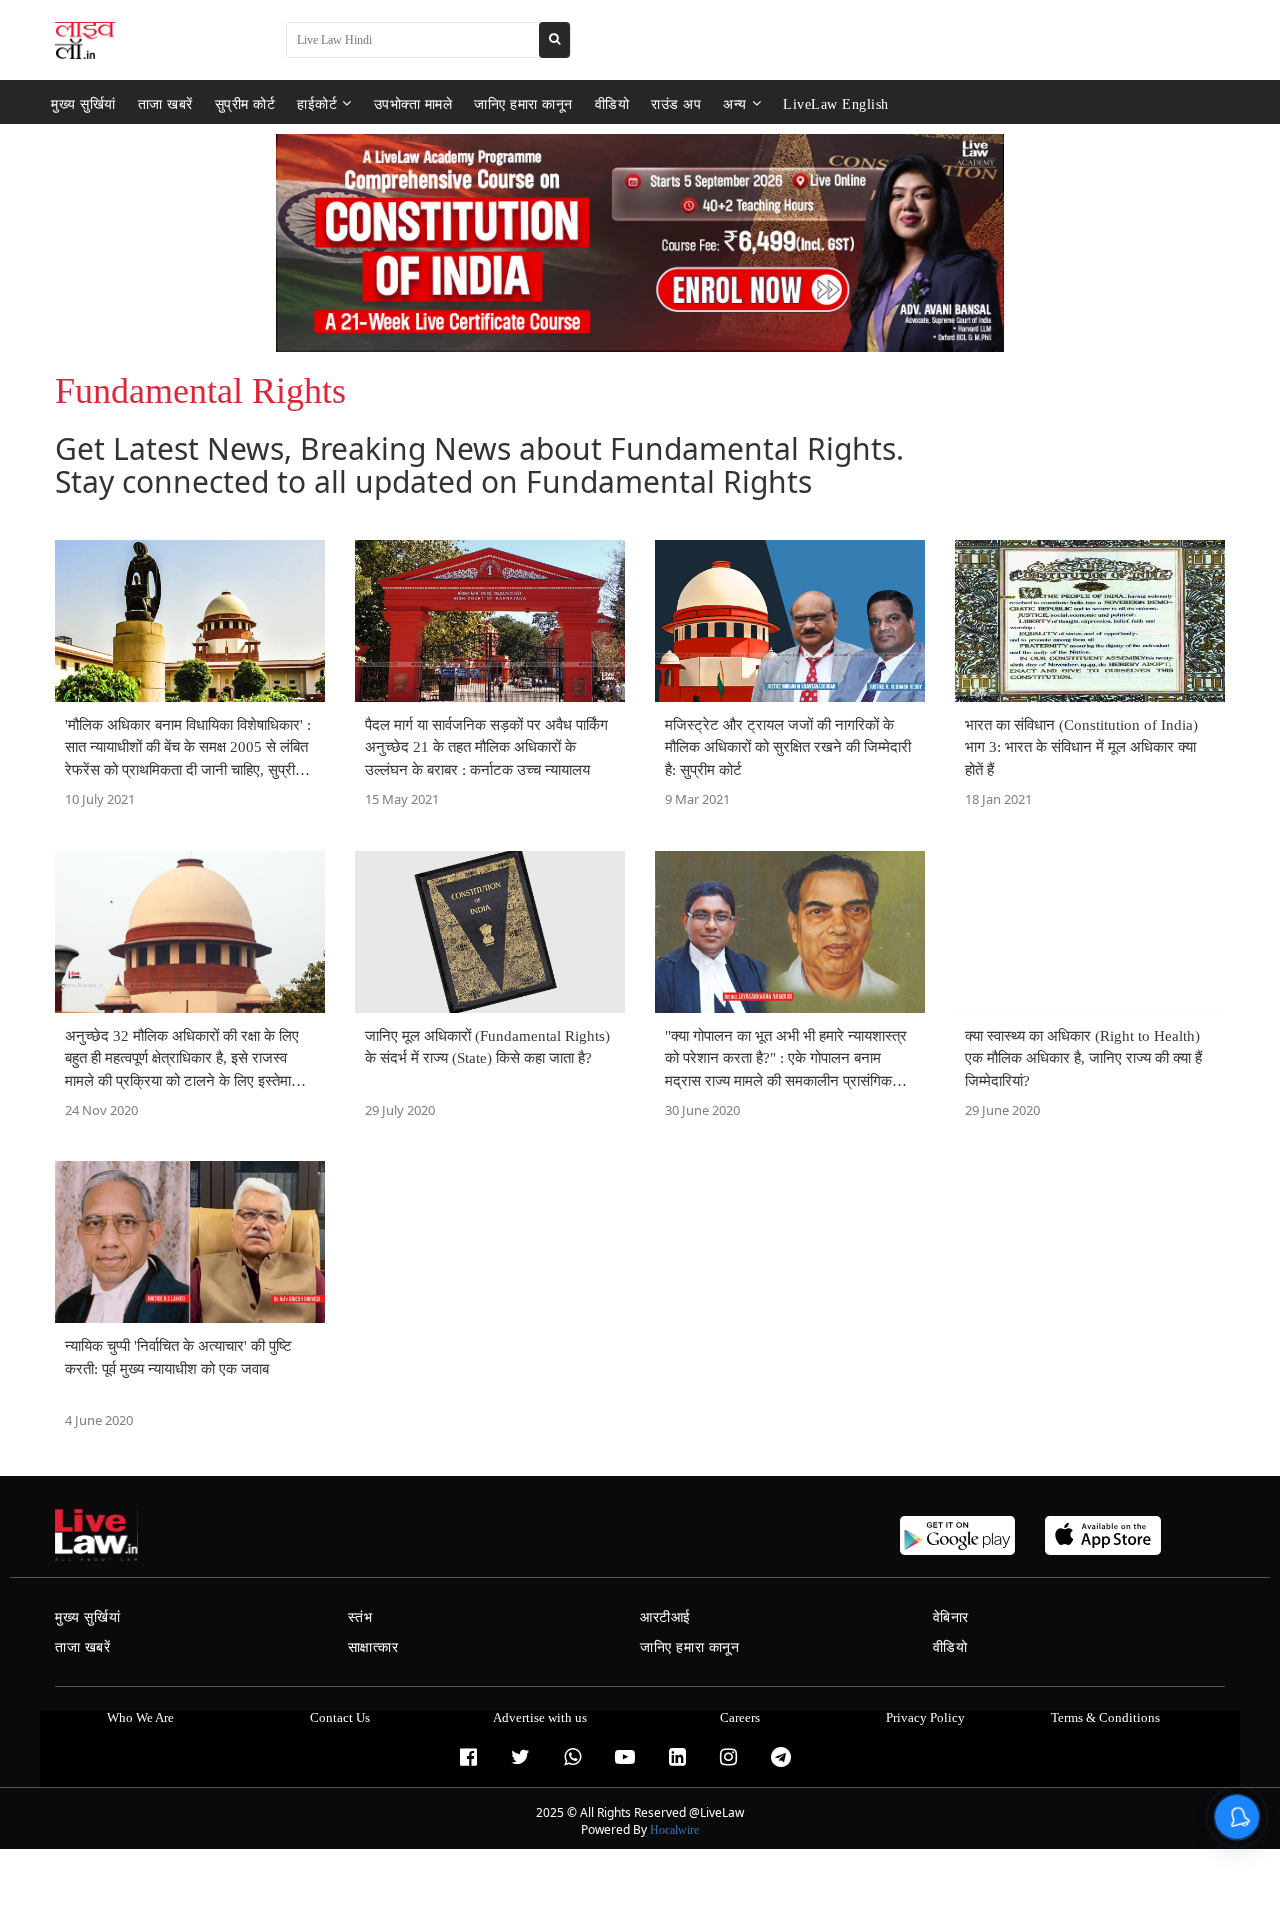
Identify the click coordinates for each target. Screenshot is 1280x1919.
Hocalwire (674, 1830)
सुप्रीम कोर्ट (245, 103)
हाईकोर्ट (317, 103)
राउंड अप (676, 103)
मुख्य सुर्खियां (83, 103)
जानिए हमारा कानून (523, 103)
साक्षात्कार (373, 1647)
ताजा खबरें (165, 103)
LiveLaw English (836, 103)
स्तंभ (360, 1617)
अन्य (735, 103)
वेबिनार (951, 1617)
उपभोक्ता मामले (413, 103)
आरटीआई (665, 1617)
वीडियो (612, 103)
